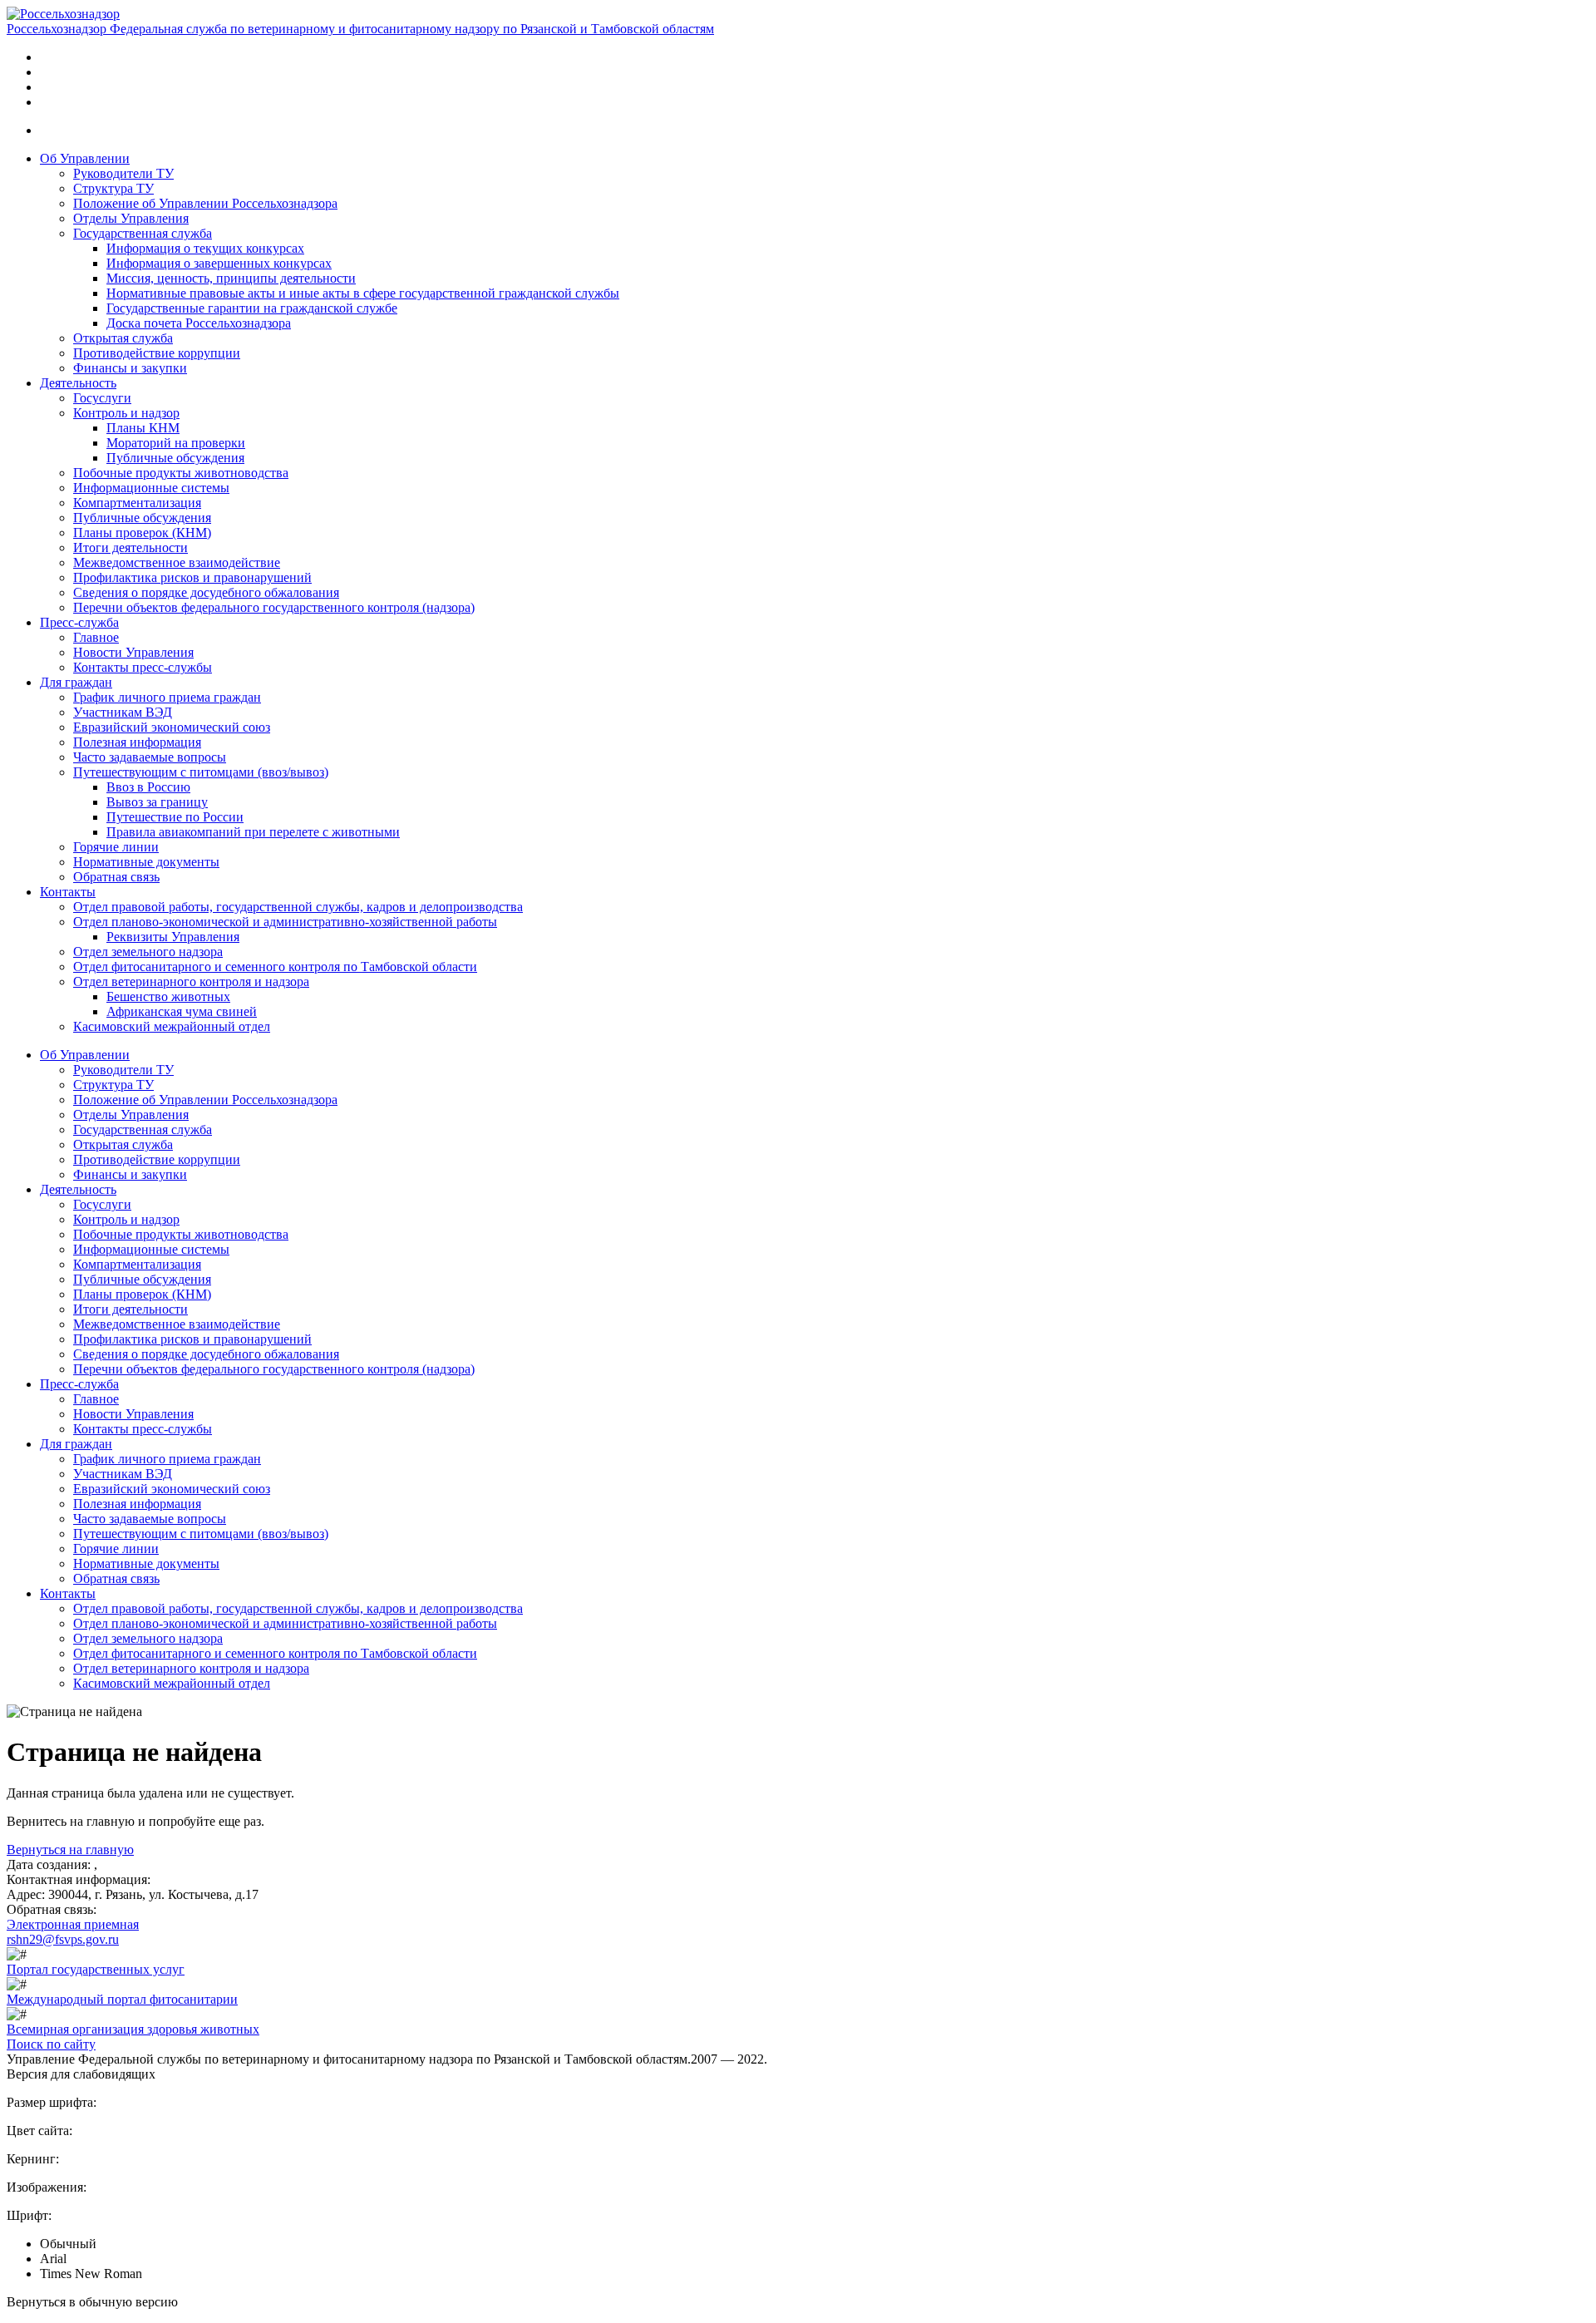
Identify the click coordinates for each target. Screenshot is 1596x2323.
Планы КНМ (143, 428)
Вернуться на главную (70, 1850)
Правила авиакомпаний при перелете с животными (253, 832)
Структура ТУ (113, 188)
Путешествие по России (175, 817)
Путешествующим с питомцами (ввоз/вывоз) (201, 772)
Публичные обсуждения (175, 458)
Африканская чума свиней (182, 1011)
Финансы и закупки (130, 368)
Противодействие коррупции (157, 353)
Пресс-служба (79, 622)
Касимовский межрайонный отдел (172, 1026)
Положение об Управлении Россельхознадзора (205, 203)
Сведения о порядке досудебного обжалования (206, 592)
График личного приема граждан (167, 697)
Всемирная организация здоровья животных (133, 2029)
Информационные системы (151, 488)
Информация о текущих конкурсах (205, 248)
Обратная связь (116, 877)
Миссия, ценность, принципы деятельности (231, 278)
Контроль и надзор (126, 413)
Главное (96, 637)
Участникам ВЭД (123, 712)
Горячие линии (116, 847)
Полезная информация (137, 742)
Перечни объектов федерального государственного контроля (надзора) (274, 607)
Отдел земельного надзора (148, 952)
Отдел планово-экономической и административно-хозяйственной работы (285, 922)
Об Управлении (85, 158)
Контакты (68, 892)
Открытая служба (123, 338)
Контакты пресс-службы (143, 667)
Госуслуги (102, 398)
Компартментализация (137, 503)
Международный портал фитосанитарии (122, 1999)
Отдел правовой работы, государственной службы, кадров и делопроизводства (298, 907)
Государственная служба (143, 233)
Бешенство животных (168, 996)
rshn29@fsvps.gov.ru (63, 1939)
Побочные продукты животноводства (181, 473)
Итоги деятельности (131, 547)
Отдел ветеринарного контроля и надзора (191, 981)
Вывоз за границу (157, 802)
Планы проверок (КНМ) (142, 533)
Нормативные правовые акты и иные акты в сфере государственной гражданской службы (363, 293)
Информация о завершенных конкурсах (219, 263)
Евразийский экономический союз (172, 727)
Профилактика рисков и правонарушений (192, 577)
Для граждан (76, 682)
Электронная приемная (73, 1924)
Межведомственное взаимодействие (177, 562)
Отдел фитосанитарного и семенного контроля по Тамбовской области (275, 967)
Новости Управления (133, 652)
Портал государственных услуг (96, 1969)
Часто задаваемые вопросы (150, 757)
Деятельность (78, 383)
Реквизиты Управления (173, 937)
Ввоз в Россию (148, 787)
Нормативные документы (146, 862)
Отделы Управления (131, 218)
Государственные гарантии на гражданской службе (252, 308)
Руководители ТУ (123, 173)
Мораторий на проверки (176, 443)
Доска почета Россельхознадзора (199, 323)
